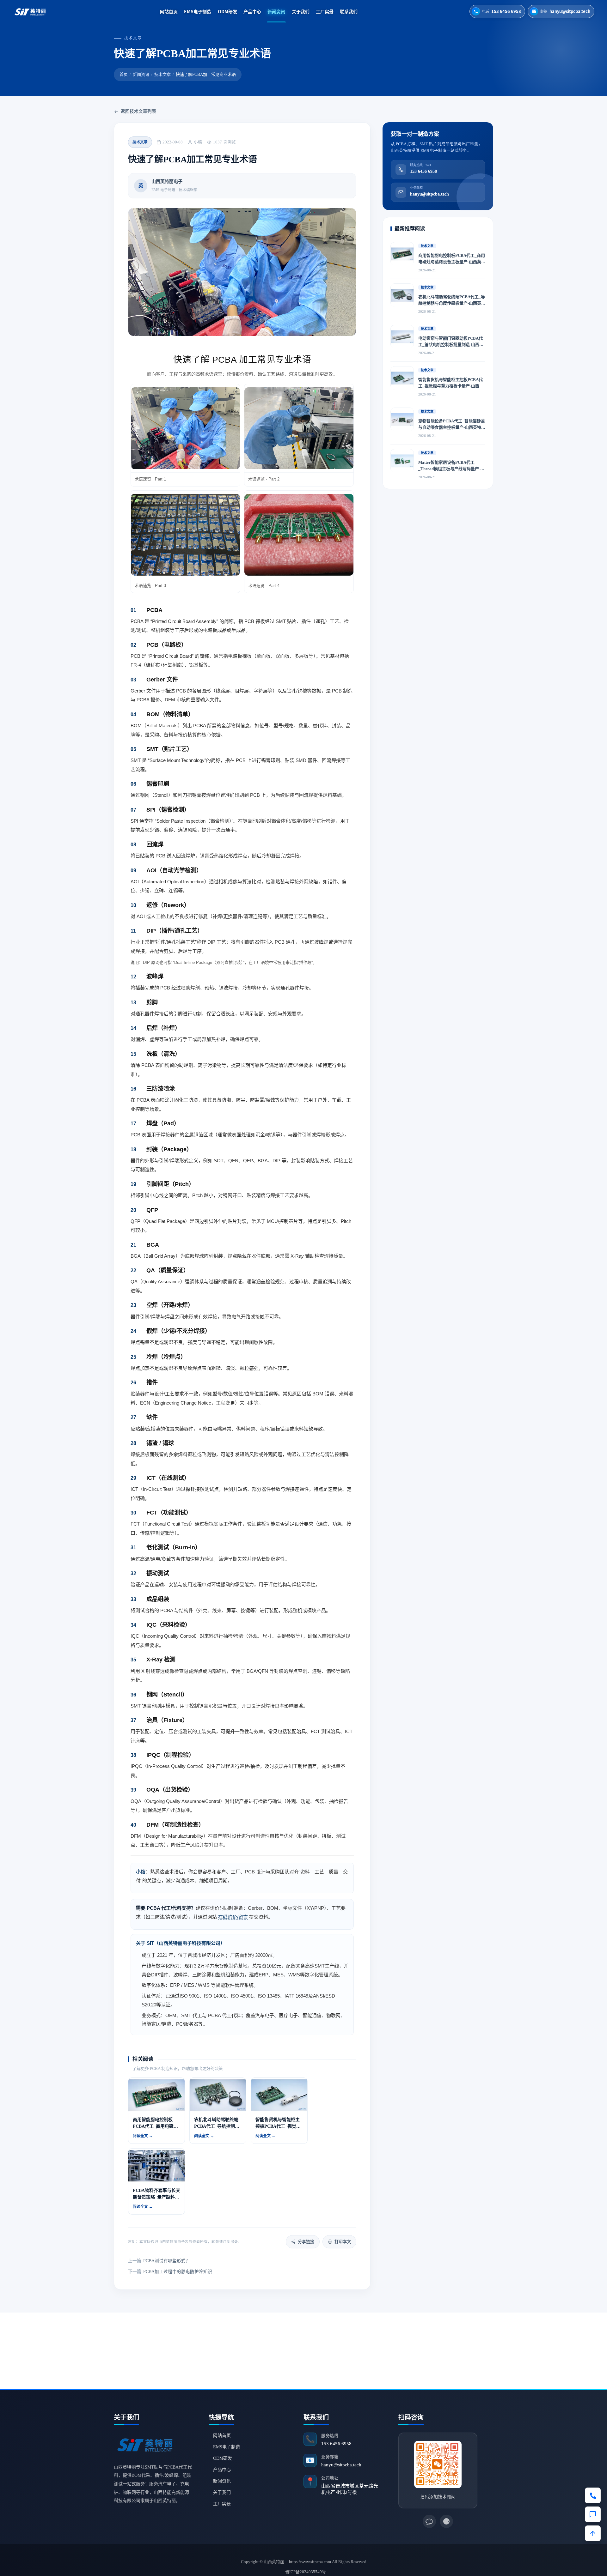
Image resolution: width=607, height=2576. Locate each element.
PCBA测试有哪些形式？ (159, 2261)
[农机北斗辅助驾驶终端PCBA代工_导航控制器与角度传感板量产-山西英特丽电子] (402, 295)
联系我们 (349, 11)
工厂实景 (325, 11)
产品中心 (252, 11)
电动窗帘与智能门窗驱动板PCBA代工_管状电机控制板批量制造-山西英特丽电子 (451, 342)
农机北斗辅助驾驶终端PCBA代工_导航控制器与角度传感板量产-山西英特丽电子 (452, 301)
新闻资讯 (276, 11)
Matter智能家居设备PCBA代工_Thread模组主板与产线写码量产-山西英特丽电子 (451, 466)
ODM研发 (227, 11)
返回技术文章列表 (138, 111)
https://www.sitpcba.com (310, 2562)
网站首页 (169, 11)
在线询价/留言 (233, 1917)
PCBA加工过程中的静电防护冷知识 (170, 2272)
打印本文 (343, 2242)
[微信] (429, 2521)
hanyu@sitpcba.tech (341, 2465)
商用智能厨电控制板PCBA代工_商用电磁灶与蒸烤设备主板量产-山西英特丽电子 (452, 259)
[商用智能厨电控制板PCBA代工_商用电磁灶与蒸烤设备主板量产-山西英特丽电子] (402, 254)
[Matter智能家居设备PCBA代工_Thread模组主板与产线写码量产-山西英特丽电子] (402, 461)
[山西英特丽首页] (31, 11)
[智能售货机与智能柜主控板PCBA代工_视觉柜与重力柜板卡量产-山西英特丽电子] (402, 378)
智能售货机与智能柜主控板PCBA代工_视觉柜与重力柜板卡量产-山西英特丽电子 (451, 383)
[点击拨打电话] (593, 2495)
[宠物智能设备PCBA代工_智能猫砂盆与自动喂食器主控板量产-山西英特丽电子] (402, 420)
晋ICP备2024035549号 (306, 2572)
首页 (124, 74)
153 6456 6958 (336, 2444)
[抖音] (446, 2521)
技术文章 (162, 74)
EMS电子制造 (198, 11)
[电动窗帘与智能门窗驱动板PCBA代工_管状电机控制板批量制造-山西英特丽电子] (402, 337)
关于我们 (301, 11)
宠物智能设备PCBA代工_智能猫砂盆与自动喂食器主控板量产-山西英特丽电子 (452, 425)
